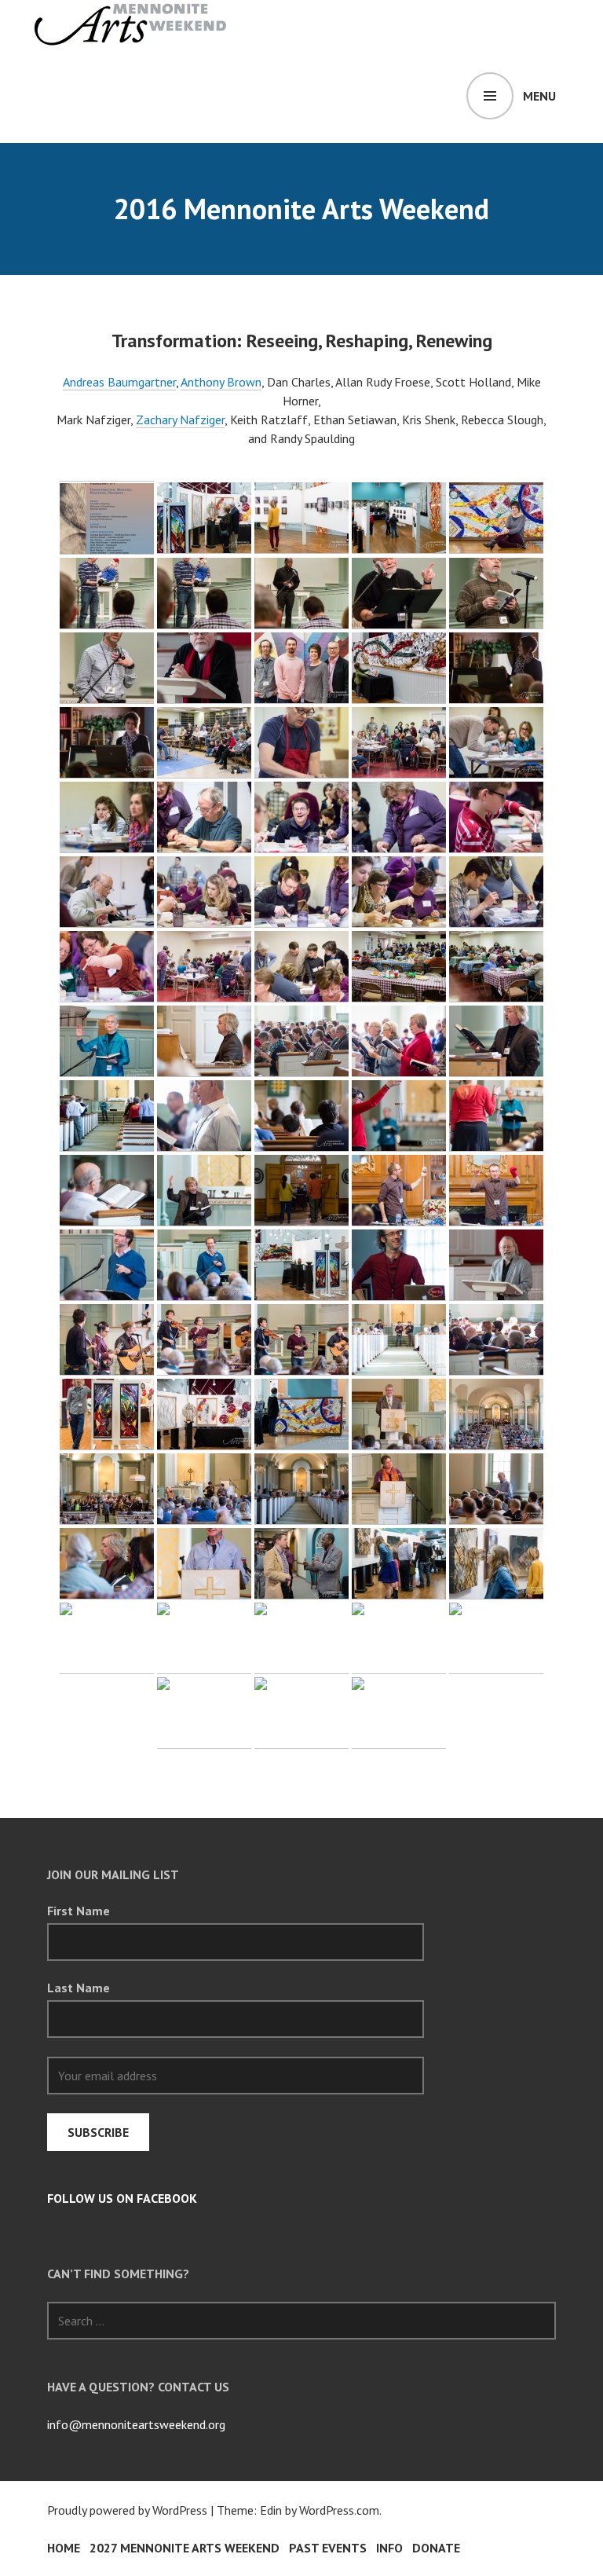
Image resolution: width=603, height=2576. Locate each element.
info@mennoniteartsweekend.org (136, 2424)
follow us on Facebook (122, 2198)
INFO (389, 2548)
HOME (64, 2548)
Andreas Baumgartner (119, 382)
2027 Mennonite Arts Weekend (185, 2548)
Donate (436, 2548)
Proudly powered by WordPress (127, 2510)
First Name (79, 1911)
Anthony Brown (221, 382)
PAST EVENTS (328, 2548)
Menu (539, 96)
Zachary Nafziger (180, 420)
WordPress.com (339, 2510)
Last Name (79, 1988)
